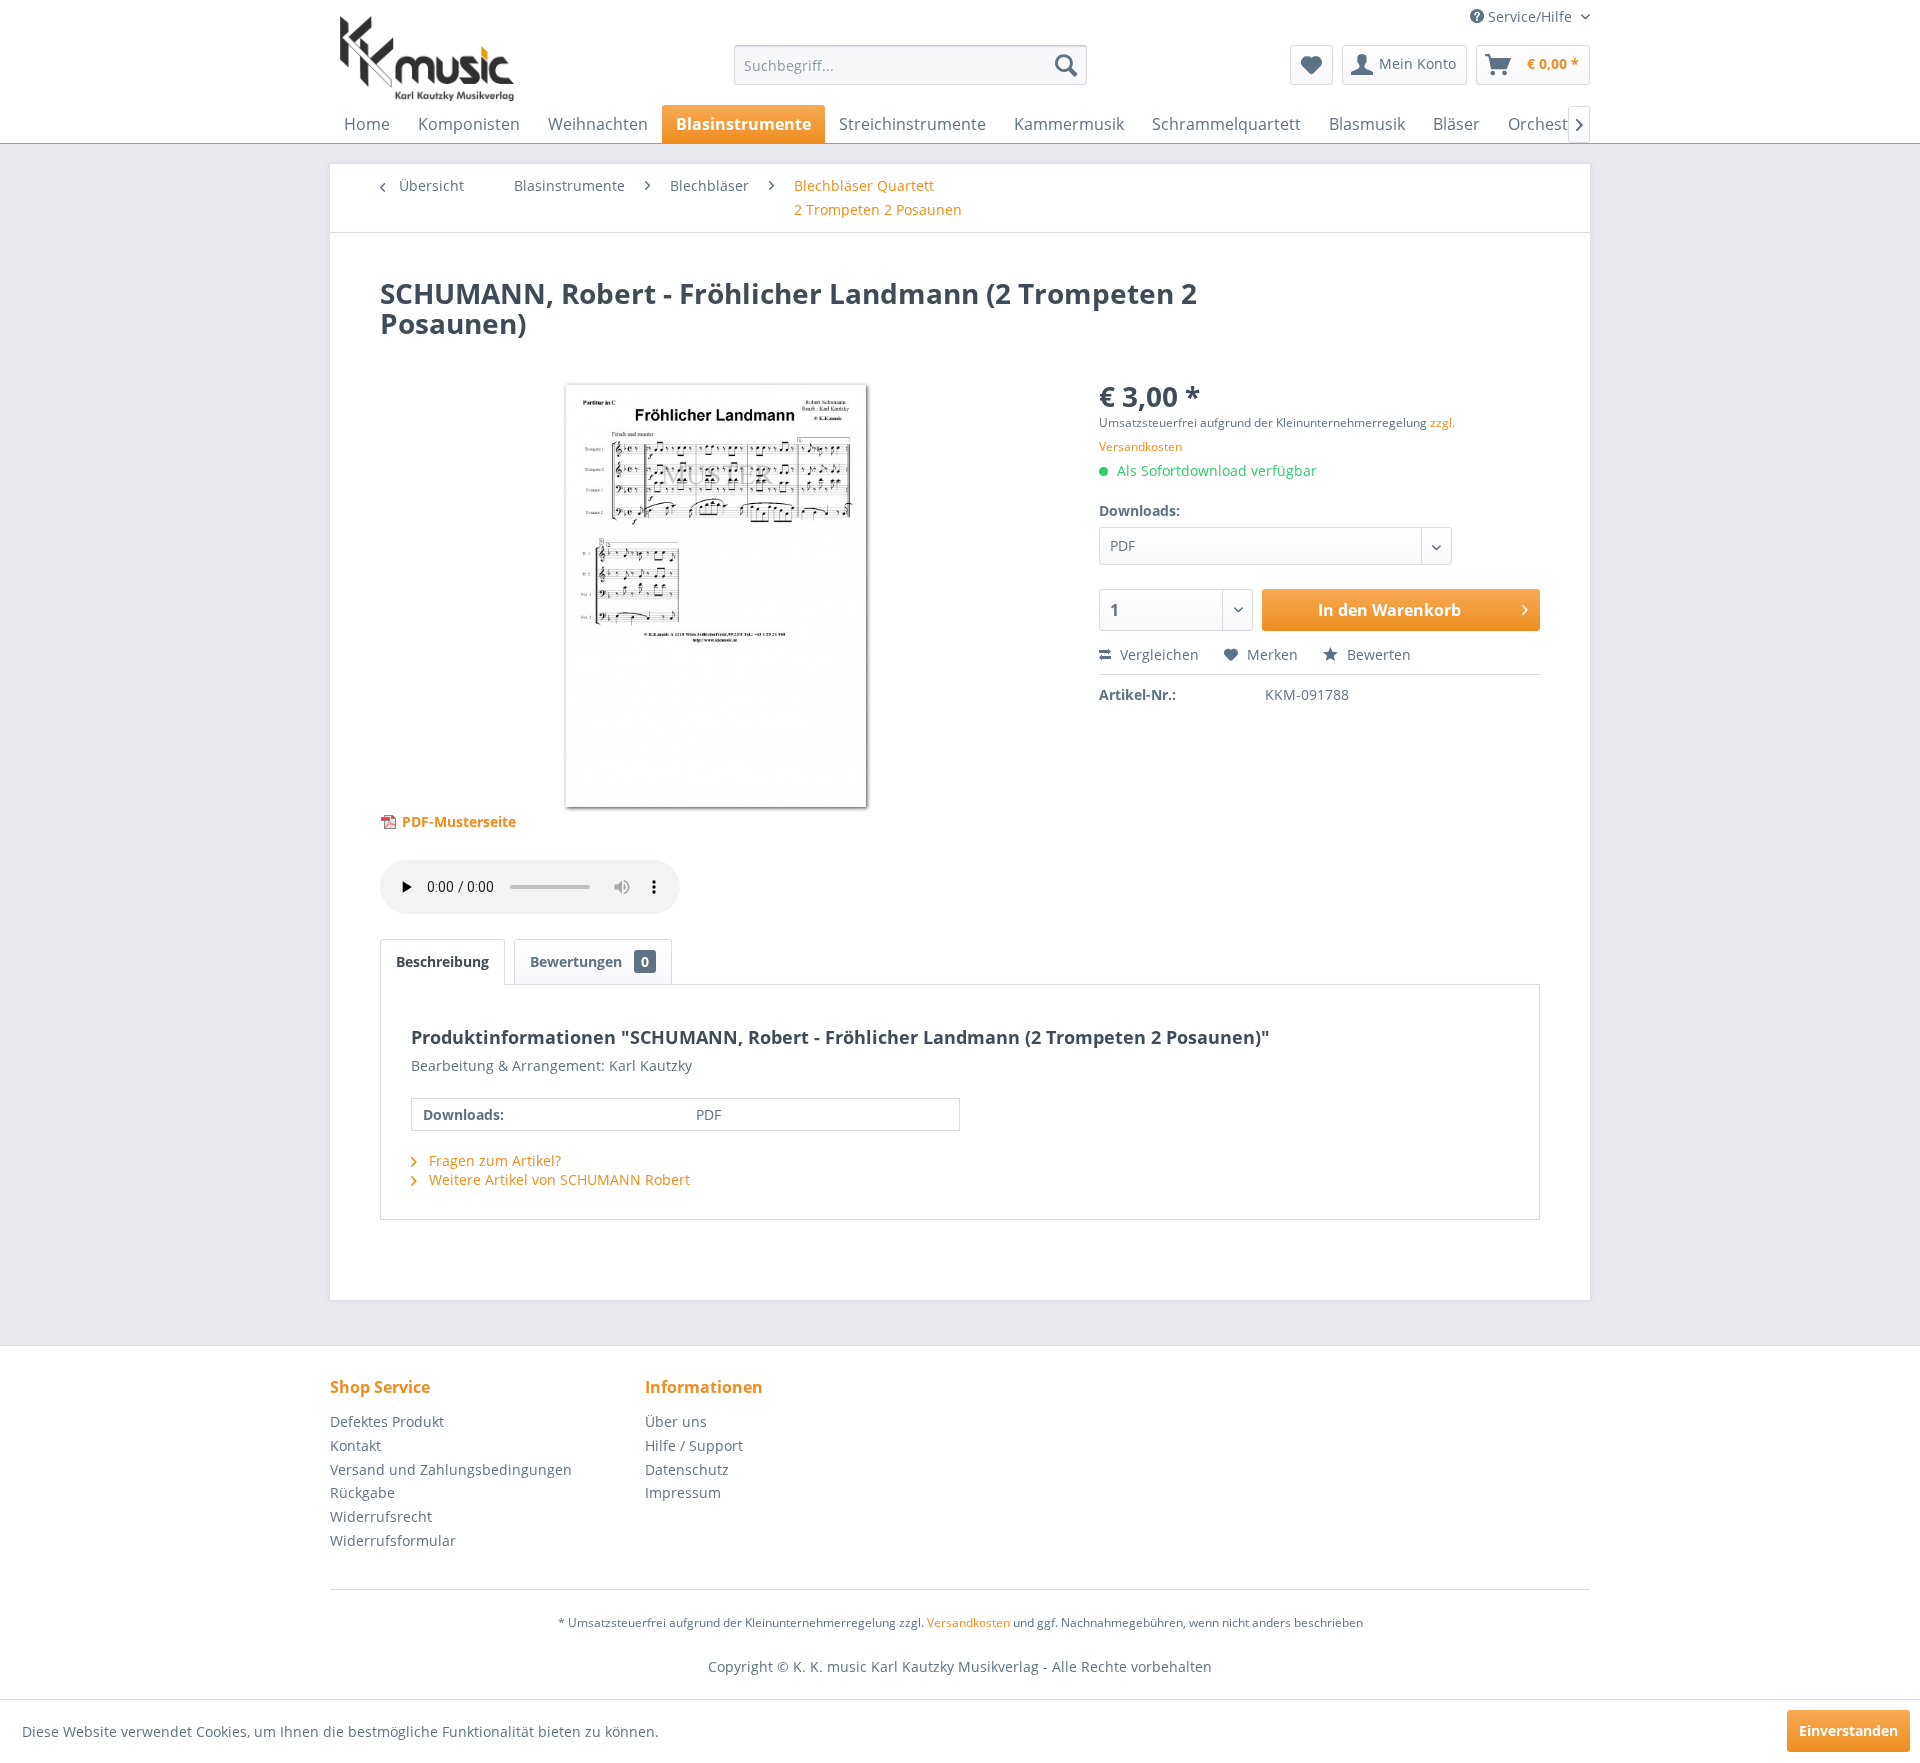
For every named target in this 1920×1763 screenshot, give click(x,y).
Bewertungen (589, 961)
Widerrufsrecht (381, 1516)
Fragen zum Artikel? (493, 1160)
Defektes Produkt (387, 1421)
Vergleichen (1157, 654)
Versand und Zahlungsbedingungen (451, 1469)
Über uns (676, 1421)
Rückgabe (362, 1492)
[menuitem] (910, 65)
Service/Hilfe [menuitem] (1530, 16)
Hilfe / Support (694, 1445)
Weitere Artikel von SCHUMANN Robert (557, 1179)
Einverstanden (1848, 1730)
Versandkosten (968, 1622)
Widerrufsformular (393, 1540)
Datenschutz (687, 1469)
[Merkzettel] (1311, 65)
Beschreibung (442, 961)
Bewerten (1377, 654)
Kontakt (355, 1445)
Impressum (683, 1492)
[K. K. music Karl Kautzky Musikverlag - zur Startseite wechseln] (427, 58)
